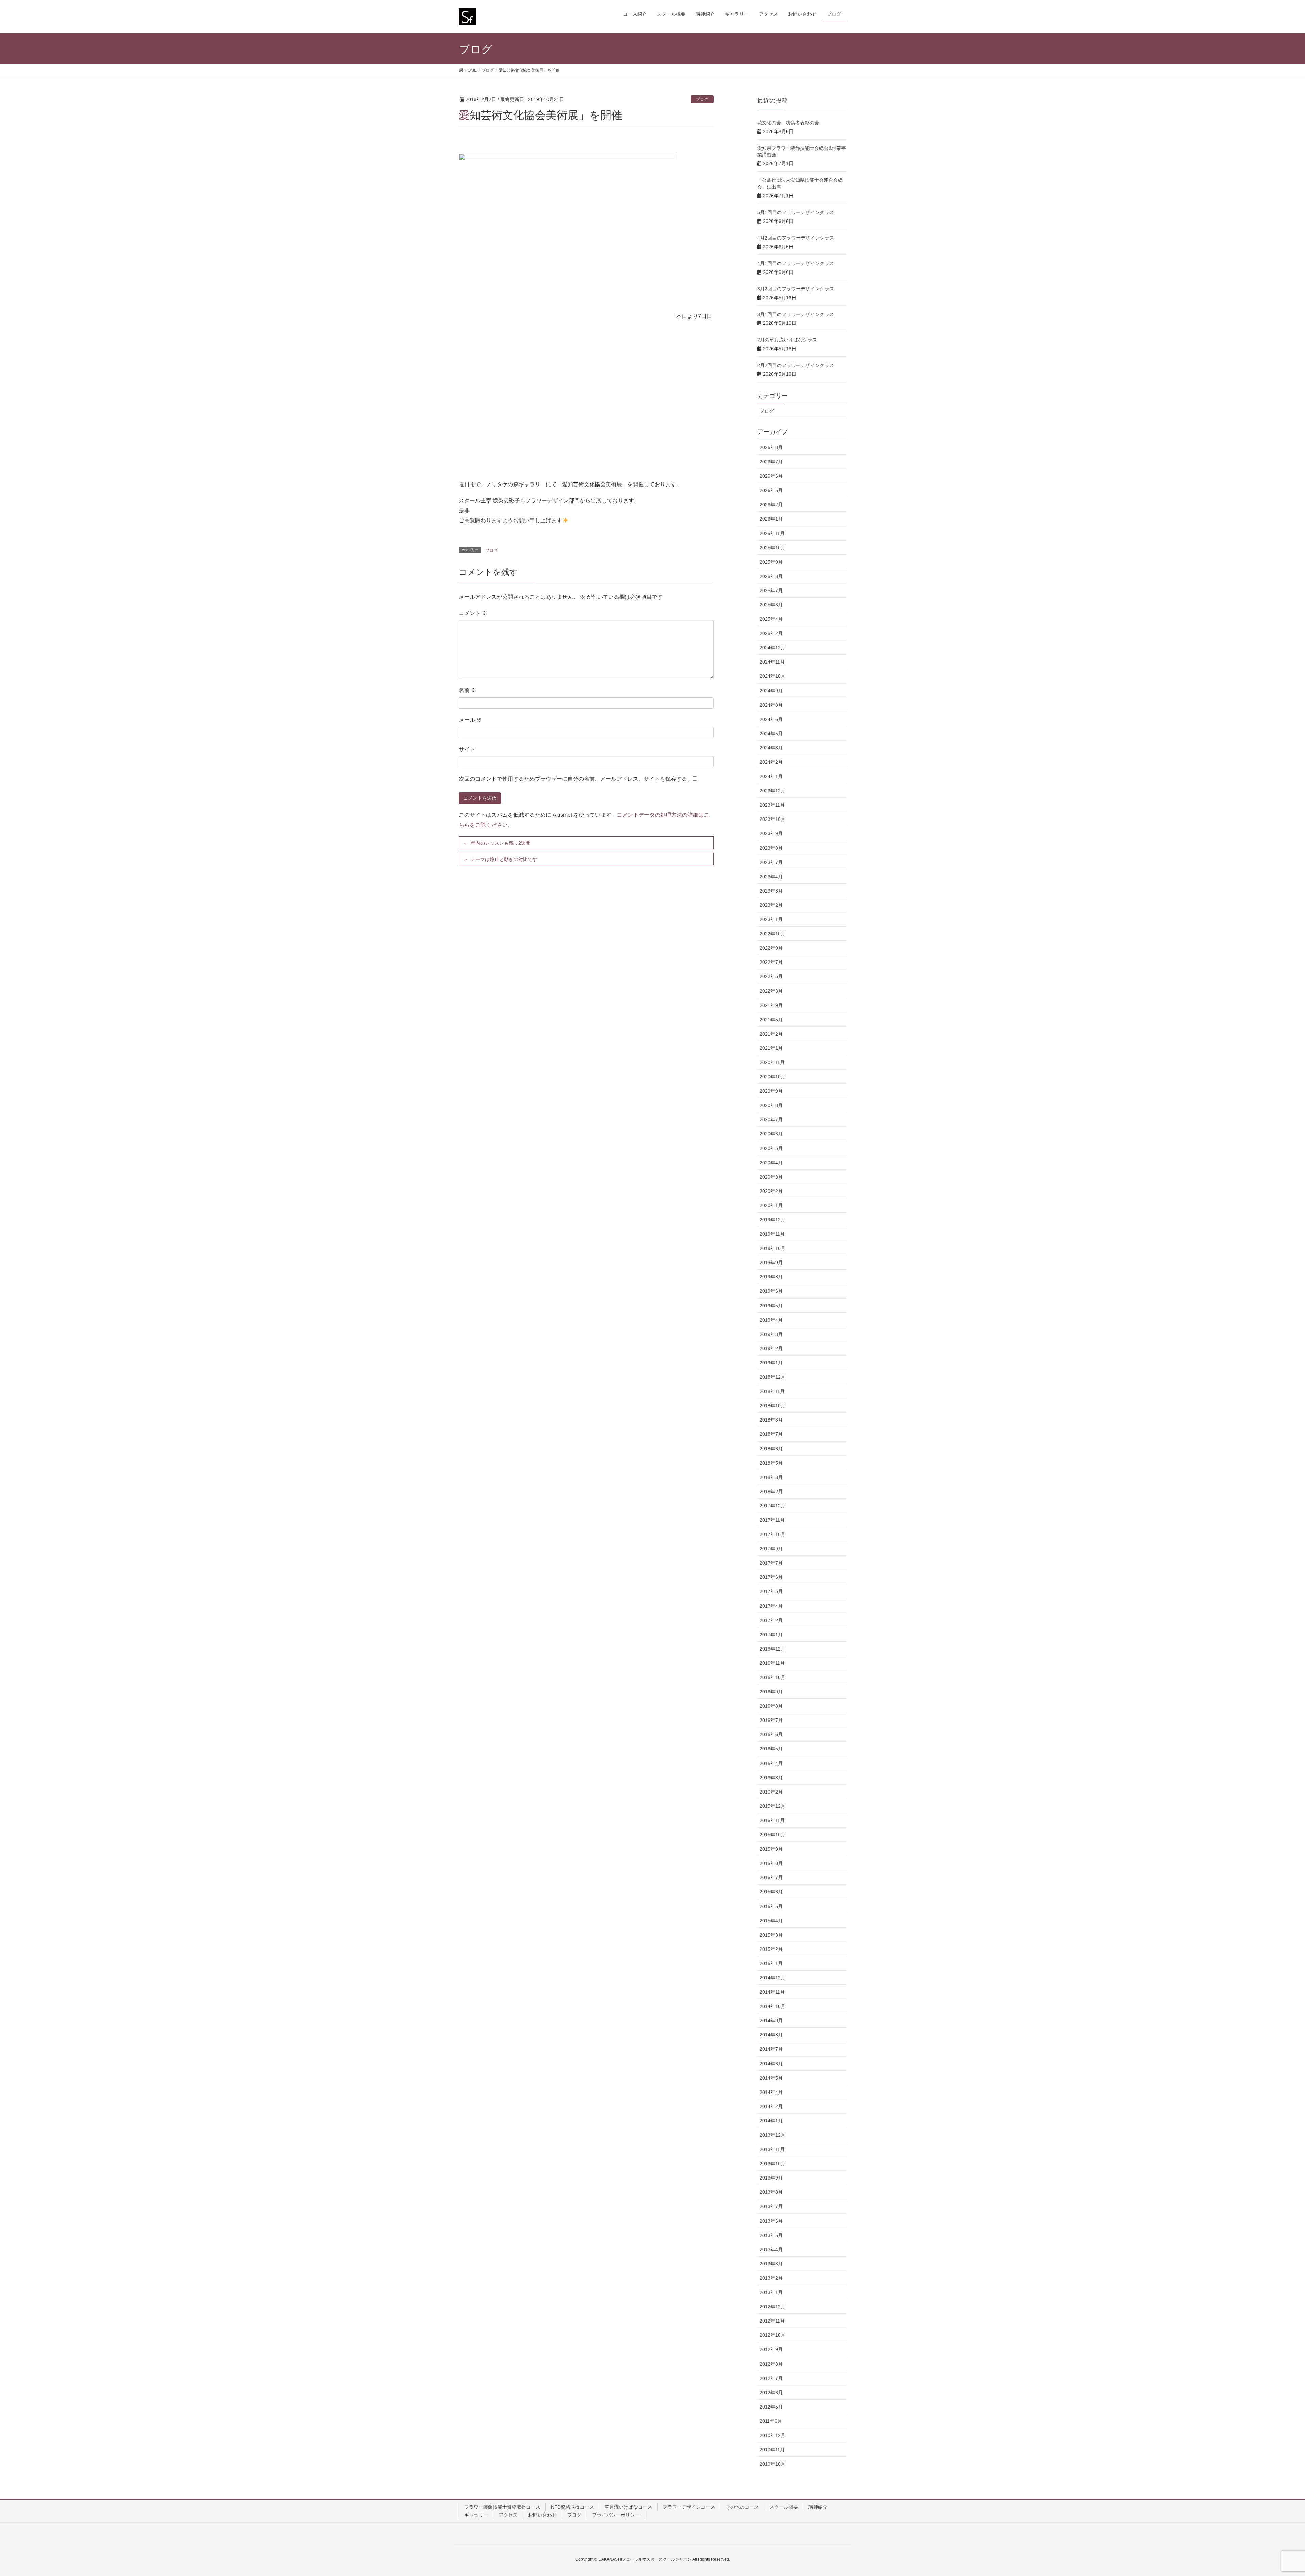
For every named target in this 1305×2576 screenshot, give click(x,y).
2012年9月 (771, 2349)
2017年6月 (771, 1577)
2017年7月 (771, 1563)
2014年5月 (771, 2078)
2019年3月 (771, 1334)
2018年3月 (771, 1477)
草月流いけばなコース (628, 2507)
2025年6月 (771, 605)
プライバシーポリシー (616, 2515)
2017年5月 (771, 1591)
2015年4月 (771, 1921)
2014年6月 (771, 2064)
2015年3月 (771, 1935)
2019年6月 (771, 1291)
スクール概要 (784, 2507)
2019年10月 (772, 1248)
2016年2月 (771, 1792)
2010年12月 (772, 2435)
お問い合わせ (542, 2515)
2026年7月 (771, 462)
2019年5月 (771, 1306)
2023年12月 (772, 791)
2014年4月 (771, 2092)
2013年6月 (771, 2221)
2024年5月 (771, 734)
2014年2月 (771, 2106)
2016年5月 (771, 1749)
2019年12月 (772, 1220)
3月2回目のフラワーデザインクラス (796, 289)
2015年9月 (771, 1849)
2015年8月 (771, 1863)
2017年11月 (772, 1520)
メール (470, 720)
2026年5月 (771, 490)
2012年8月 (771, 2364)
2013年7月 (771, 2206)
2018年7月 (771, 1434)
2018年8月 (771, 1420)
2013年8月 (771, 2192)
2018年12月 (772, 1377)
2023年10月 (772, 819)
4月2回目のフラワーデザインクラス (796, 238)
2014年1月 (771, 2121)
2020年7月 (771, 1119)
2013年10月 (772, 2164)
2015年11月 (772, 1820)
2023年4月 (771, 877)
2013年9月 (771, 2178)
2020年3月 (771, 1177)
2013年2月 (771, 2278)
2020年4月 (771, 1163)
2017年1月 (771, 1635)
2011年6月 (771, 2421)
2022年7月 (771, 962)
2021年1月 (771, 1048)
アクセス (508, 2515)
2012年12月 (772, 2307)
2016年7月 (771, 1720)
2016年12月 (772, 1649)
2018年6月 (771, 1449)
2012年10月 (772, 2335)
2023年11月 (772, 805)
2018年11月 (772, 1391)
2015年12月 (772, 1806)
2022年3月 (771, 991)
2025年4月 (771, 619)
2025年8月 (771, 576)
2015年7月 (771, 1877)
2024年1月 (771, 776)
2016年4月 (771, 1763)
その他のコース (742, 2507)
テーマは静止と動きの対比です (504, 859)
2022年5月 (771, 976)
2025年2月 (771, 633)
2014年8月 (771, 2035)
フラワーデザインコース (689, 2507)
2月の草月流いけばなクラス (787, 340)
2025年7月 (771, 590)
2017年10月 (772, 1534)
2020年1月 (771, 1205)
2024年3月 (771, 748)
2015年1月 (771, 1963)
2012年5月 (771, 2407)
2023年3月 (771, 891)
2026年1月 (771, 519)
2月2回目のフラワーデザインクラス (796, 365)
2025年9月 (771, 562)
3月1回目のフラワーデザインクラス (796, 314)
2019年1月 (771, 1363)
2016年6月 (771, 1734)
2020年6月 (771, 1134)
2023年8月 (771, 848)
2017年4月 (771, 1606)
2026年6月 (771, 476)
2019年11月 (772, 1234)
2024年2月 (771, 762)
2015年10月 (772, 1835)
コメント (473, 613)
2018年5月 (771, 1463)
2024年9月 (771, 691)
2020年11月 (772, 1062)
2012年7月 (771, 2378)
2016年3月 (771, 1778)
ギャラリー (476, 2515)
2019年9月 (771, 1263)
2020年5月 (771, 1148)
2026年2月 (771, 505)
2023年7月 (771, 862)
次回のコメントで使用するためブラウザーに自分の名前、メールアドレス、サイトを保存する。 (576, 779)
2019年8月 (771, 1277)
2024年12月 (772, 648)
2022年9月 (771, 948)
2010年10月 (772, 2464)
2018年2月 (771, 1492)
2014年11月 (772, 1992)
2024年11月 (772, 662)
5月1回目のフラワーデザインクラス (796, 212)
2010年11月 (772, 2450)
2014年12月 (772, 1978)
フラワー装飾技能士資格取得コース (502, 2507)
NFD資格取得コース (572, 2507)
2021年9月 (771, 1005)
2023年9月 (771, 833)
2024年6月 (771, 719)
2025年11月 (772, 533)
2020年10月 (772, 1077)
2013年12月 (772, 2135)
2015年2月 (771, 1949)
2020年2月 (771, 1191)
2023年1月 (771, 919)
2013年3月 (771, 2264)
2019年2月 (771, 1348)
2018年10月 (772, 1406)
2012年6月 (771, 2393)
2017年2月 (771, 1620)
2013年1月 (771, 2292)
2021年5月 (771, 1020)
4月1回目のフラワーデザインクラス (796, 263)
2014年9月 (771, 2021)
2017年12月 (772, 1506)
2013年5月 (771, 2235)
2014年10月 (772, 2006)
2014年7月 (771, 2049)
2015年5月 (771, 1906)
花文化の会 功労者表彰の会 (788, 123)
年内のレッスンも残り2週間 (501, 843)
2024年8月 (771, 705)
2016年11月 (772, 1663)
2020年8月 (771, 1105)
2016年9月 (771, 1692)
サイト (467, 749)
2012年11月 (772, 2321)
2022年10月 (772, 934)
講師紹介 (818, 2507)
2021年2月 (771, 1034)
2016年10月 (772, 1677)
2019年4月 (771, 1320)
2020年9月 (771, 1091)
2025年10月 (772, 548)
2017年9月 (771, 1549)
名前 (468, 690)
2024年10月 (772, 676)
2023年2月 (771, 905)
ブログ (702, 99)
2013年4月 (771, 2249)
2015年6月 (771, 1892)
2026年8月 (771, 447)
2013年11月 (772, 2149)
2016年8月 (771, 1706)
